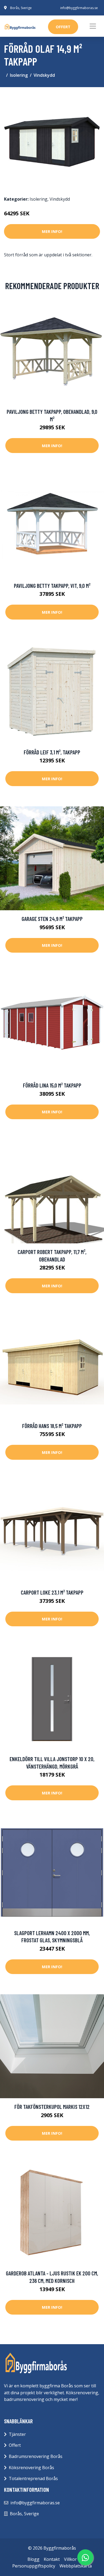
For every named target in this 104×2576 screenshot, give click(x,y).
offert (63, 27)
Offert (15, 2445)
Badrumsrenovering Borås (36, 2456)
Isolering (19, 75)
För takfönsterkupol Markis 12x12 (52, 2107)
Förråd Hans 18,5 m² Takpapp (52, 1426)
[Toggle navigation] (93, 26)
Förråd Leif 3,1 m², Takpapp (52, 752)
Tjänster (17, 2434)
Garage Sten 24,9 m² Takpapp (52, 919)
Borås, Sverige (21, 8)
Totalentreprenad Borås (33, 2478)
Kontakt (52, 2559)
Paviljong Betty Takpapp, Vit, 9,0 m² (52, 586)
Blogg (33, 2559)
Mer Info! (52, 231)
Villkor (70, 2559)
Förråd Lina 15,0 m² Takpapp (52, 1085)
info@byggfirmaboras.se (79, 8)
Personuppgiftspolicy (34, 2566)
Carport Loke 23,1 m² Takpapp (52, 1592)
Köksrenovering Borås (31, 2468)
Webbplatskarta (76, 2566)
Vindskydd (44, 75)
